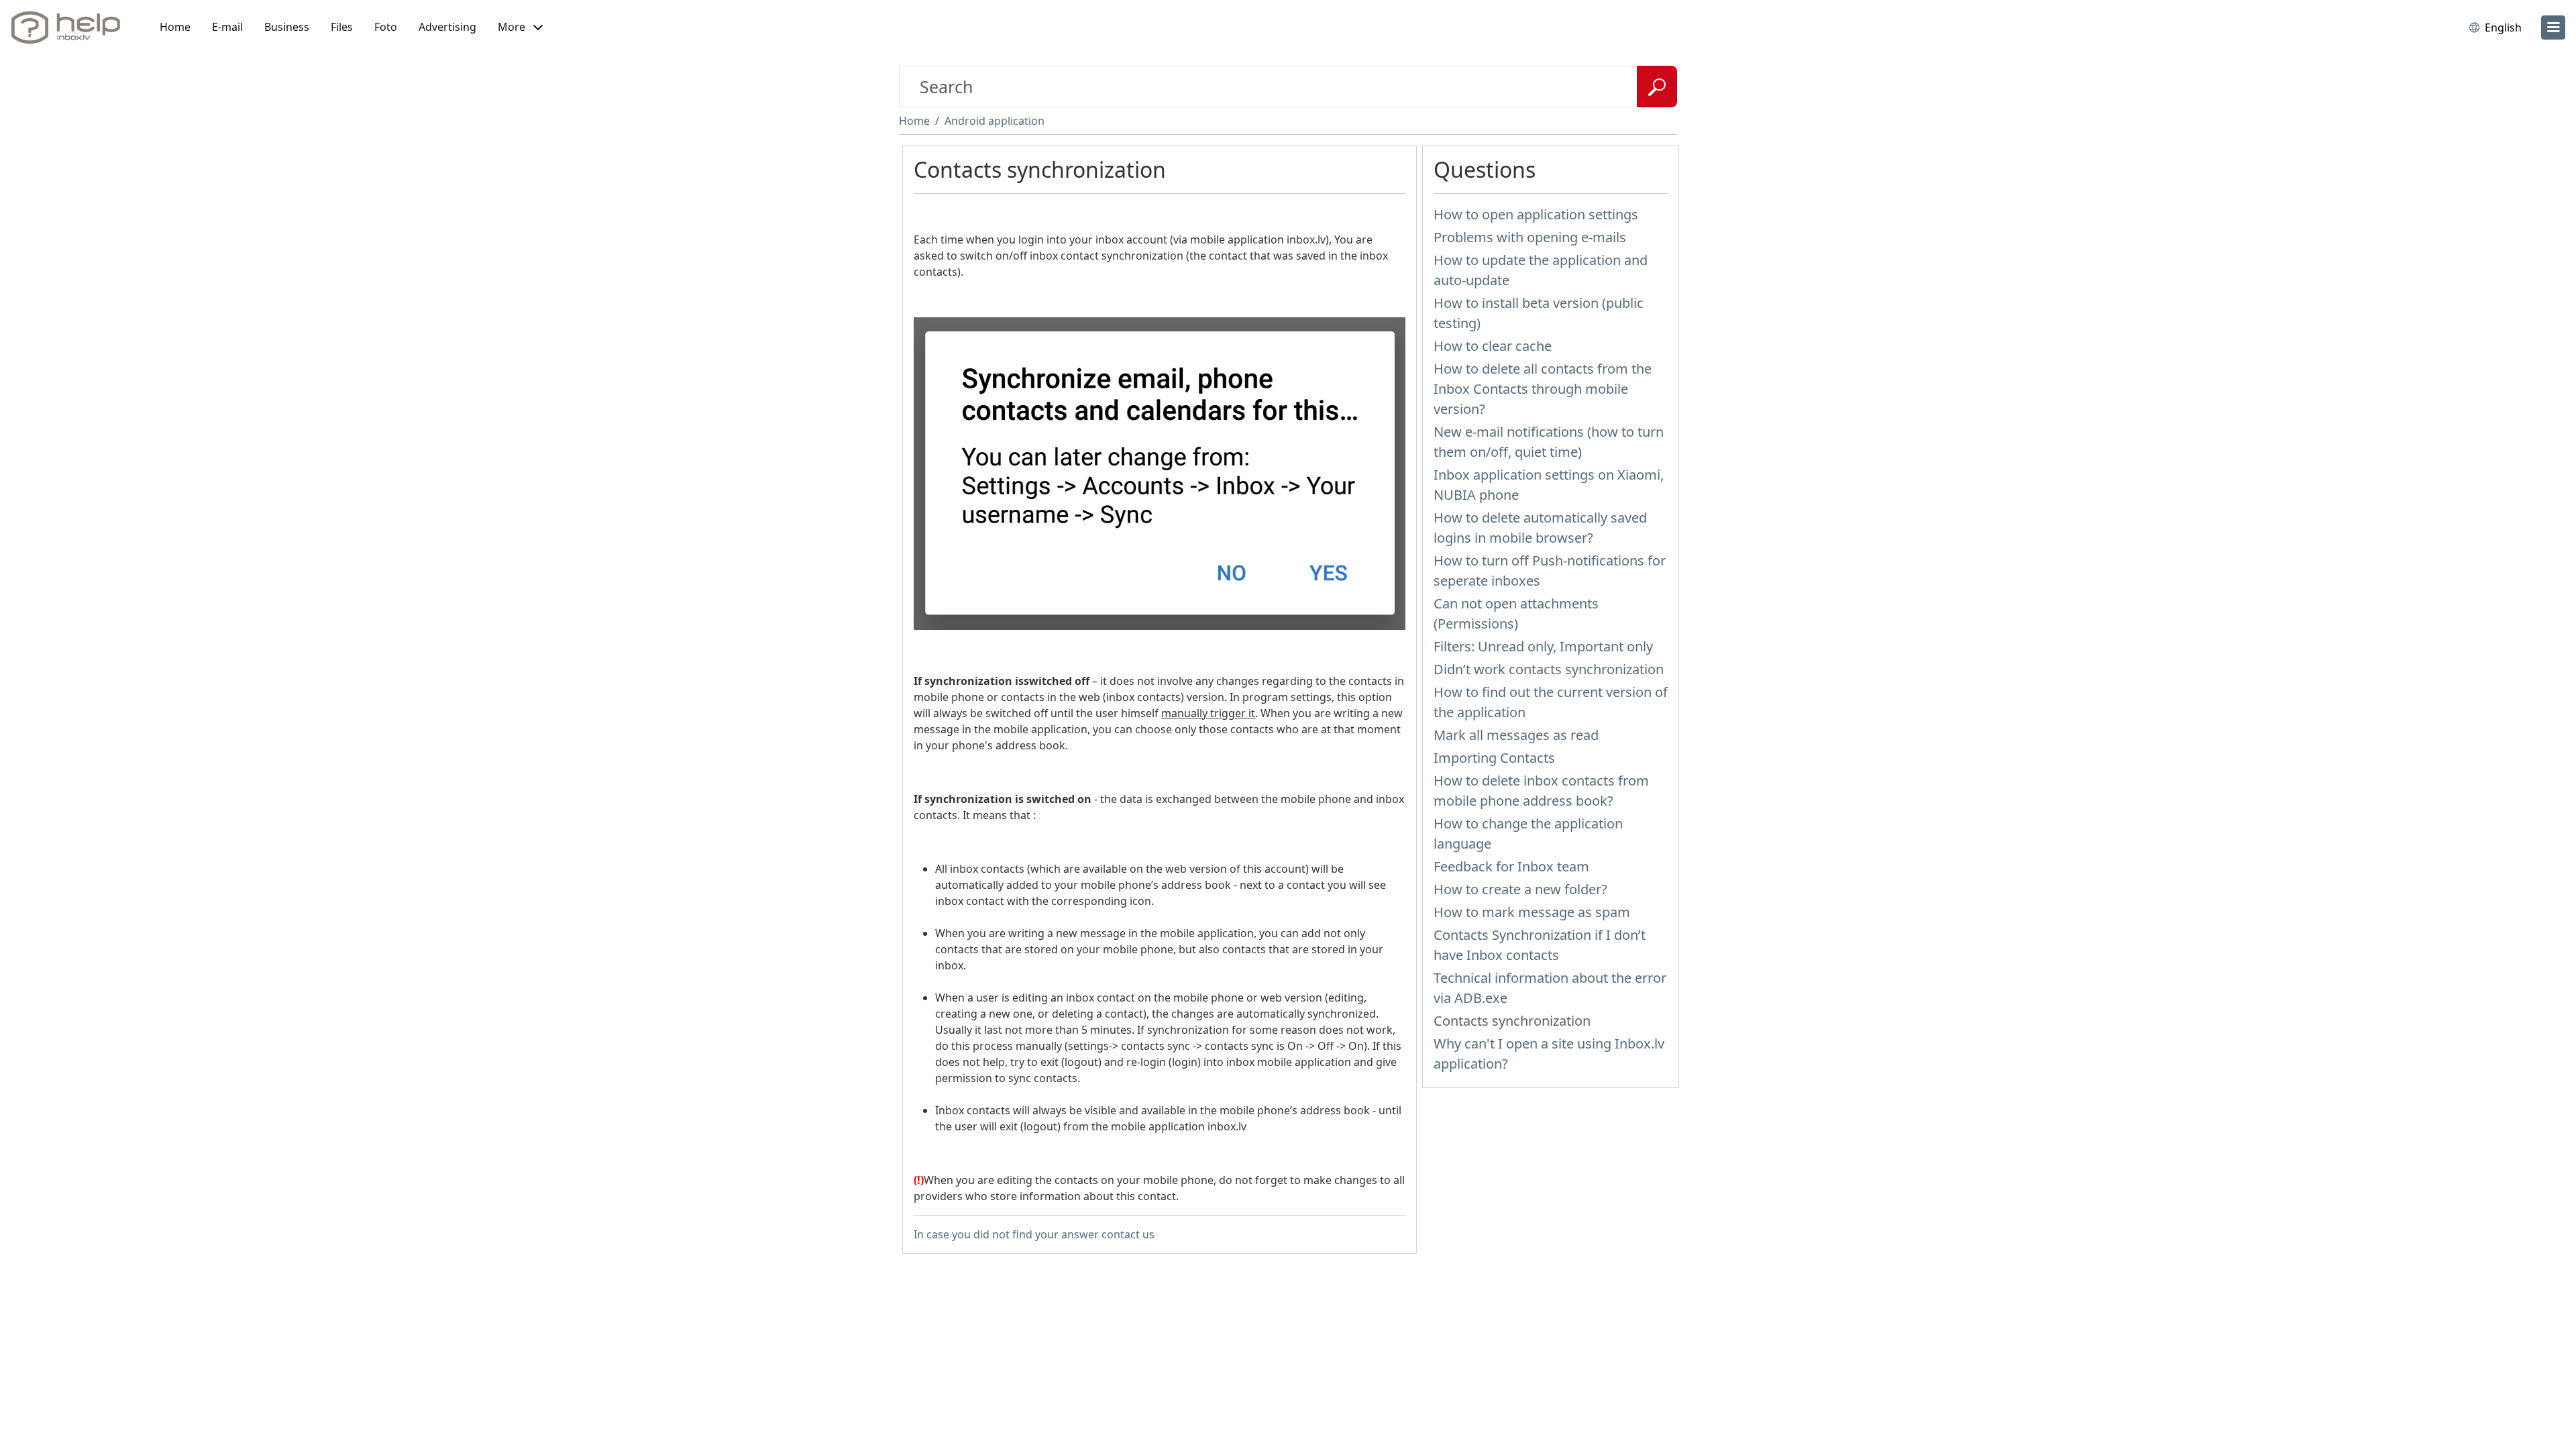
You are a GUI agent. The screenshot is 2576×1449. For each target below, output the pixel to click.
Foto (386, 27)
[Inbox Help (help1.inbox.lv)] (70, 28)
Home (175, 27)
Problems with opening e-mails (1530, 237)
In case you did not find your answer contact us (1034, 1234)
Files (342, 27)
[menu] (2553, 28)
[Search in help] (1657, 87)
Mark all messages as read (1516, 735)
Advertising (447, 27)
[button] (520, 28)
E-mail (227, 27)
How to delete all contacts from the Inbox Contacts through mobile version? (1543, 389)
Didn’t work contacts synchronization (1549, 669)
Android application (995, 121)
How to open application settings (1536, 214)
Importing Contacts (1494, 758)
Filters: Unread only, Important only (1543, 646)
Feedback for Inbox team (1511, 866)
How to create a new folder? (1520, 889)
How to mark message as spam (1532, 912)
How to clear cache (1493, 346)
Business (287, 27)
